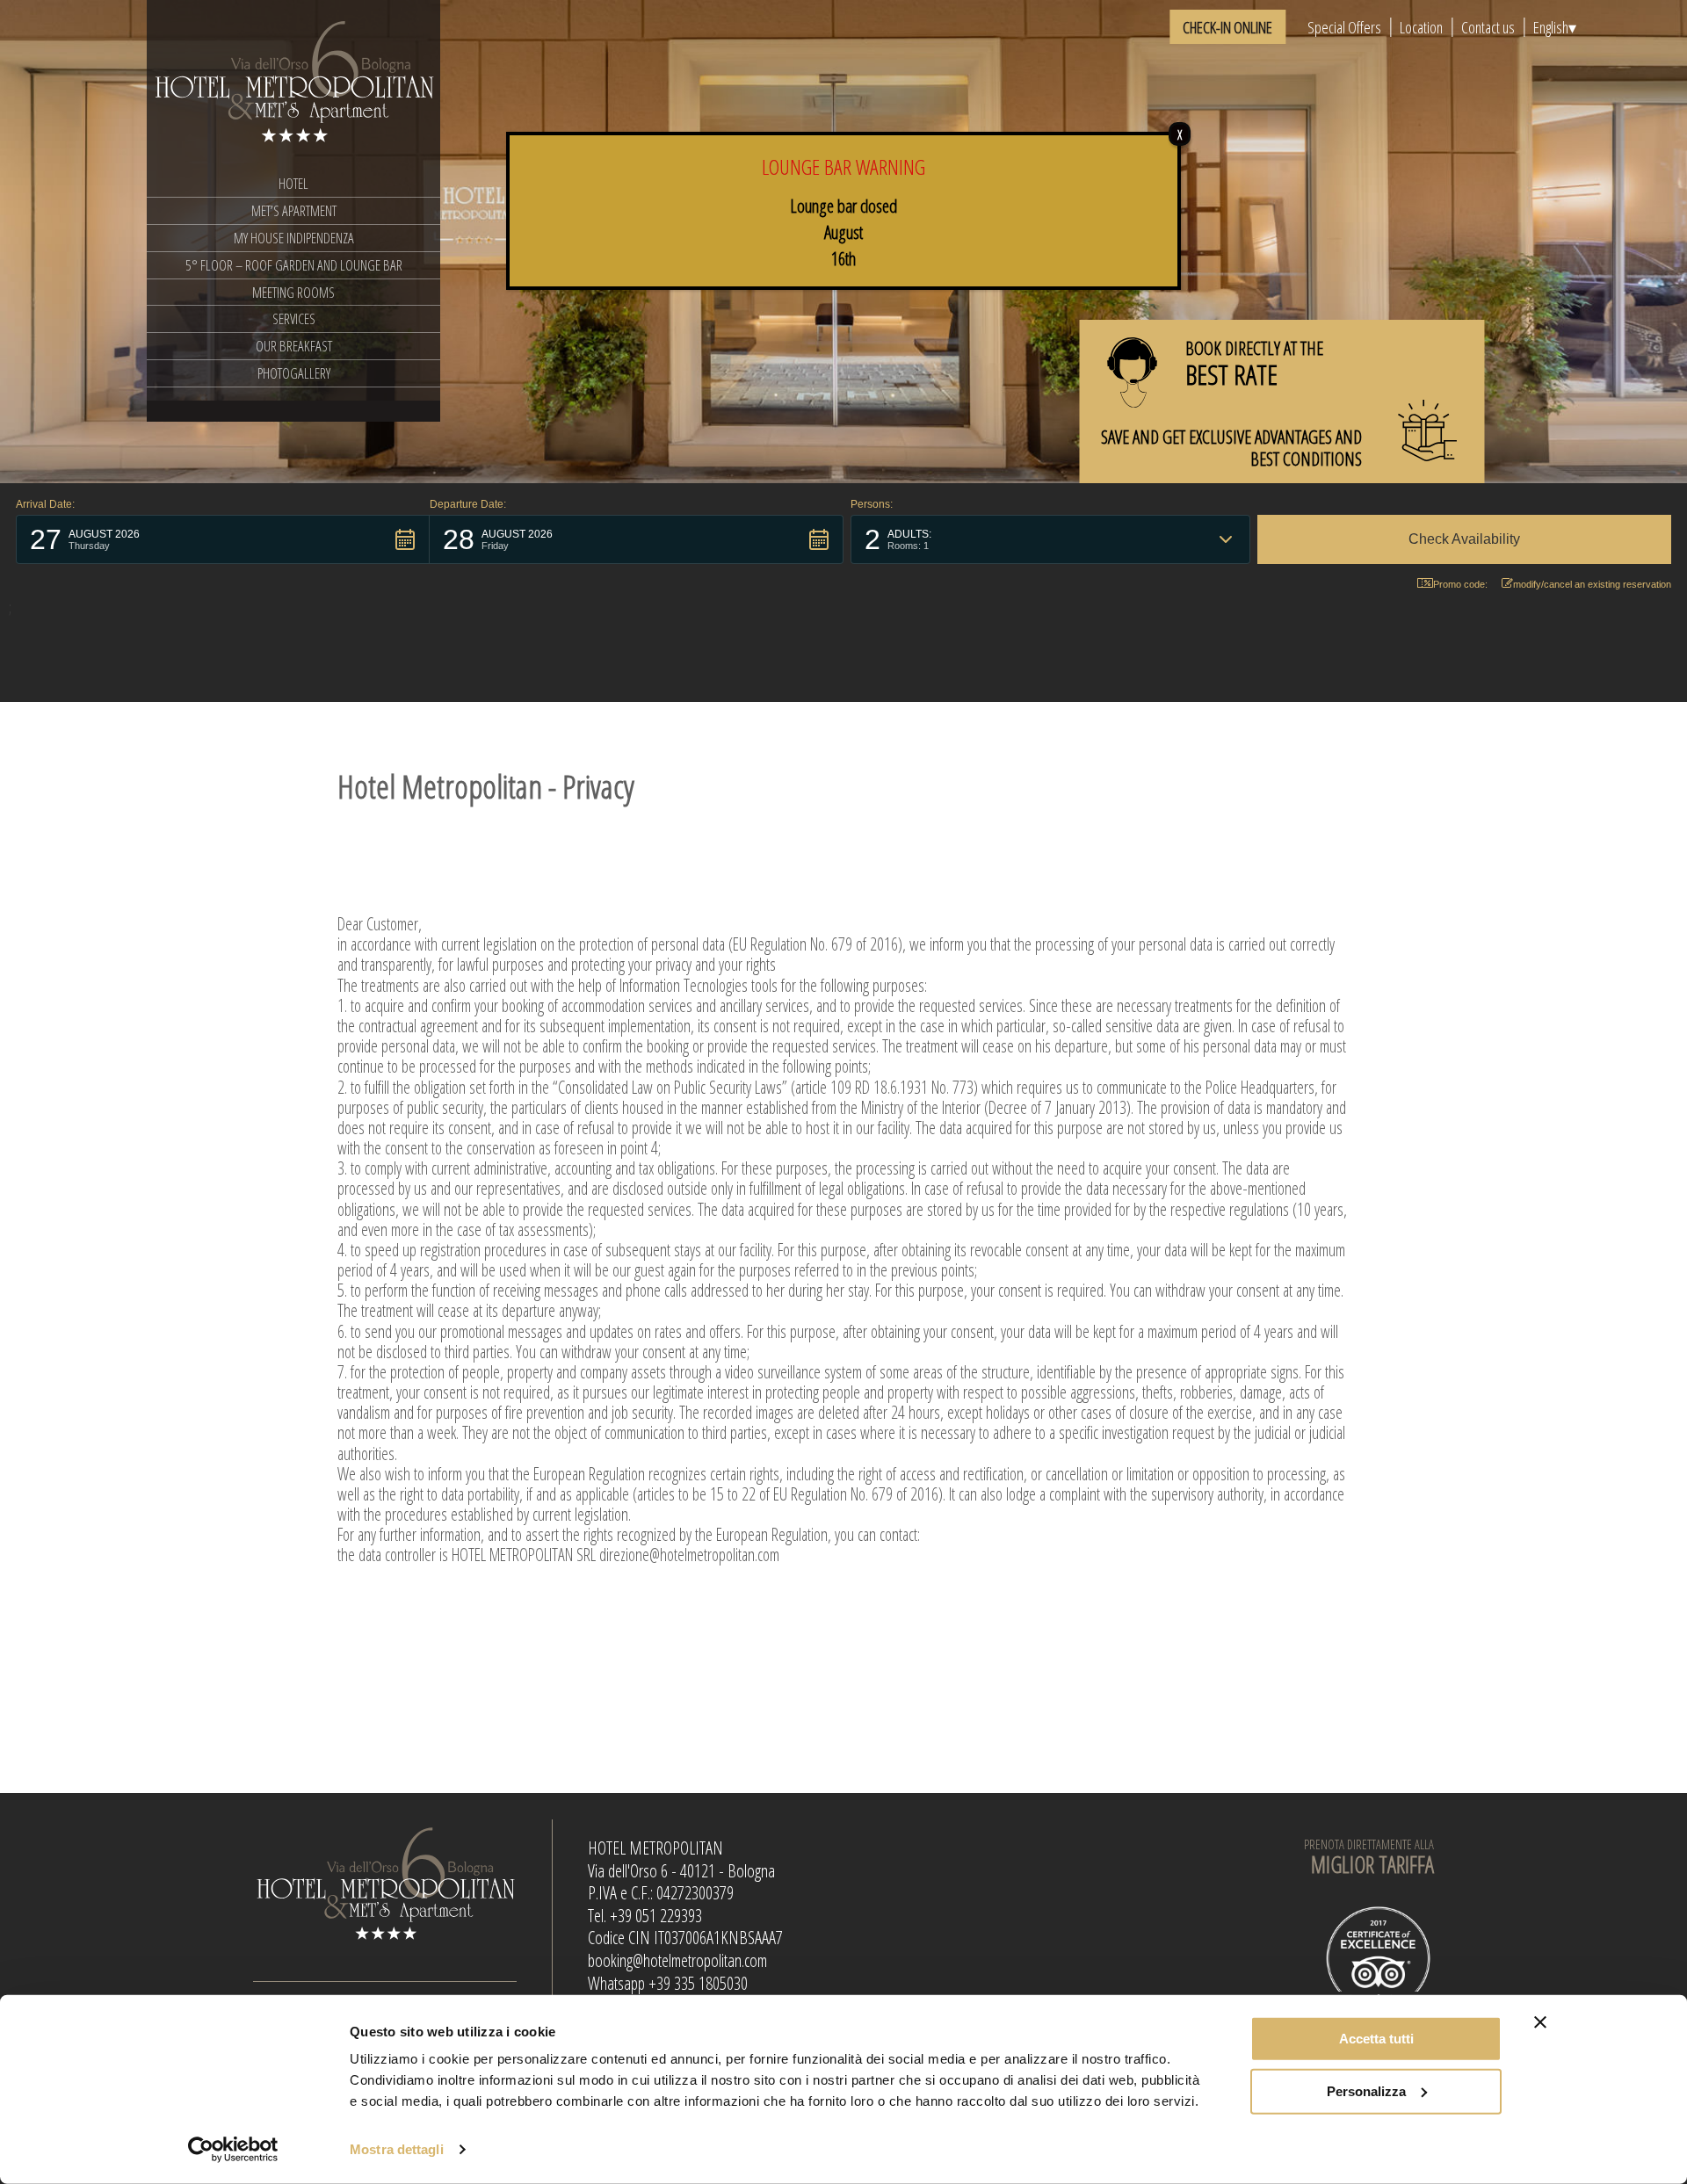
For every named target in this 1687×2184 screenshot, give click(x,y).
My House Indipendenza (294, 238)
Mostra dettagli (397, 2149)
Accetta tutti (1376, 2039)
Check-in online (1227, 27)
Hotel (293, 183)
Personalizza (1366, 2090)
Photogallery (294, 373)
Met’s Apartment (294, 210)
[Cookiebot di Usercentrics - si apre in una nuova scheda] (233, 2150)
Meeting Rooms (293, 292)
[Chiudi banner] (1540, 2022)
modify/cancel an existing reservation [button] (1592, 584)
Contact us (1488, 27)
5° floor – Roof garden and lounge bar (294, 265)
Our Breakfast (294, 346)
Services (294, 318)
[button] (223, 539)
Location (1421, 27)
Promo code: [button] (1460, 584)
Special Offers (1344, 27)
